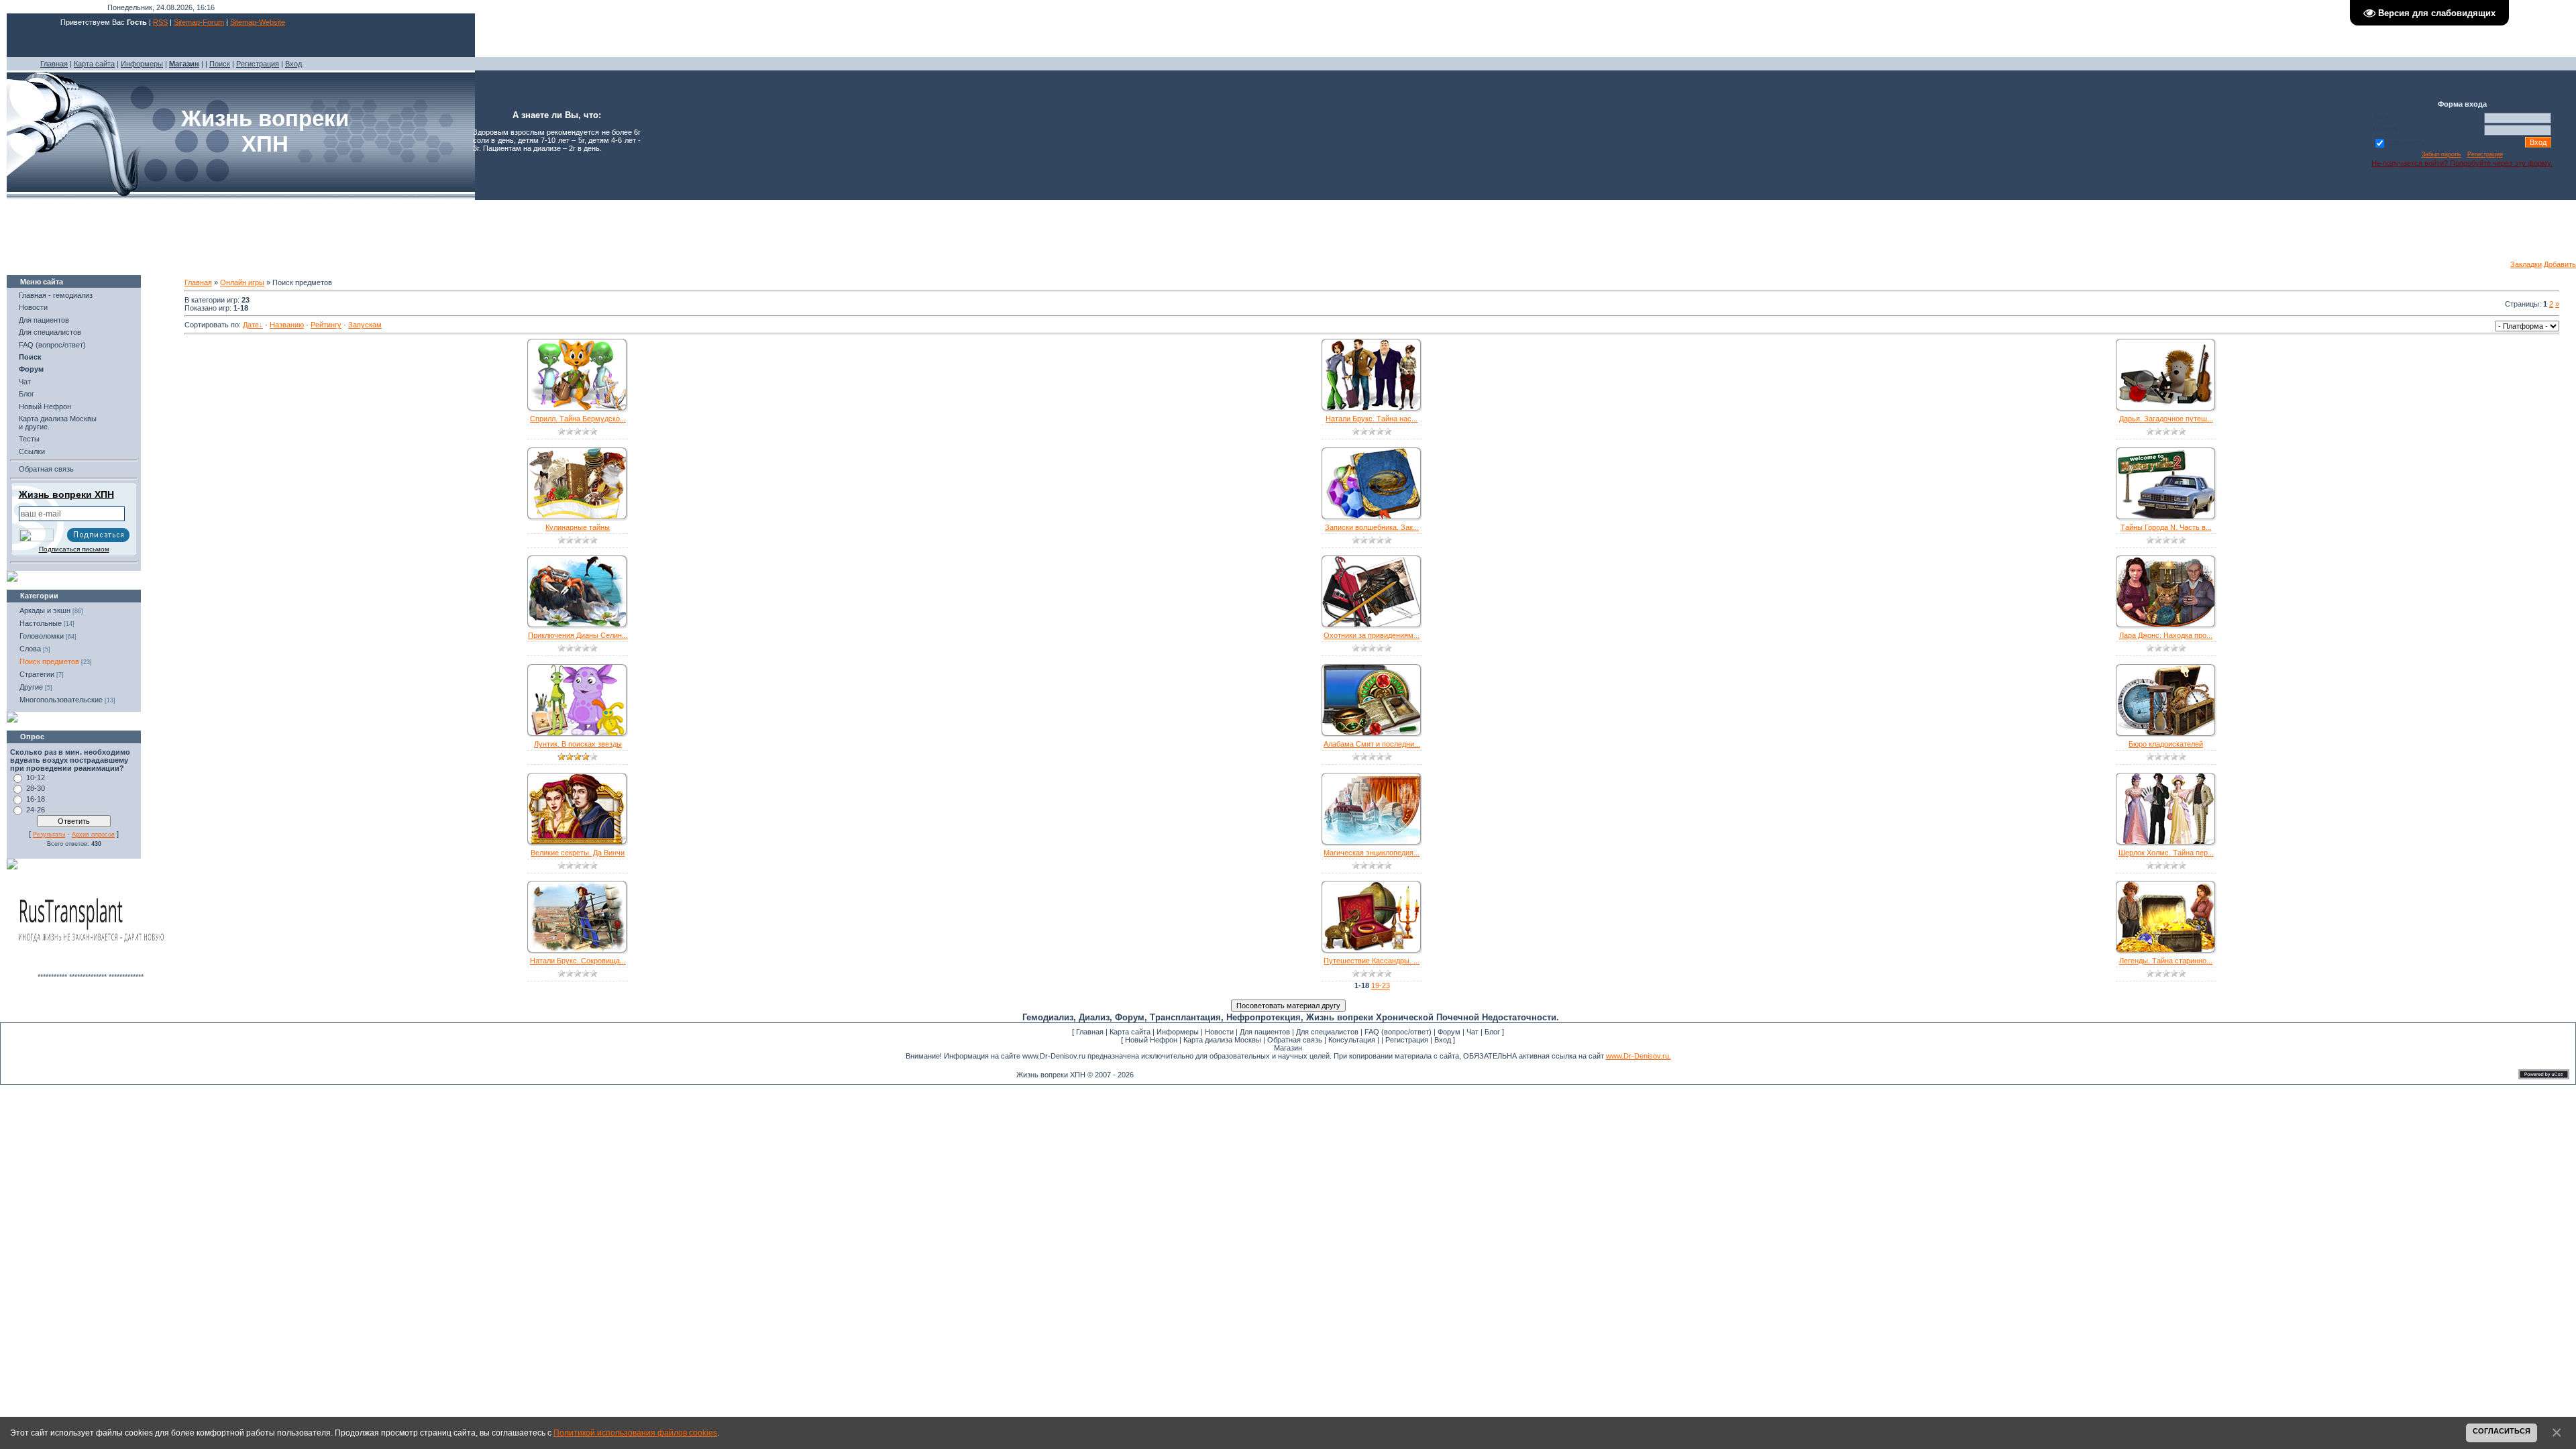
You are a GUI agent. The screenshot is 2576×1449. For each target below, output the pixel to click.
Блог (26, 394)
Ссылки (32, 451)
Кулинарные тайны (578, 527)
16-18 (36, 799)
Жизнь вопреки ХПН (66, 494)
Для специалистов (50, 332)
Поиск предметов (49, 661)
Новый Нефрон (45, 407)
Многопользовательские (61, 700)
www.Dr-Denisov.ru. (1639, 1056)
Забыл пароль (2441, 154)
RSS (160, 22)
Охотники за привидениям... (1372, 635)
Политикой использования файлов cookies (635, 1433)
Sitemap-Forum (199, 22)
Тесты (29, 439)
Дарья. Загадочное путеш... (2166, 419)
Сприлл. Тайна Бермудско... (578, 419)
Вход (293, 64)
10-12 (36, 777)
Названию (287, 325)
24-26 (36, 810)
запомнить (2406, 142)
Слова (30, 649)
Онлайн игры (242, 282)
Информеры (142, 64)
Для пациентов (44, 320)
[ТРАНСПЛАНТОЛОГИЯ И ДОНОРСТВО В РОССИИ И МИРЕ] (91, 970)
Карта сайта (94, 64)
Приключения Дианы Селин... (578, 635)
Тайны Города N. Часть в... (2166, 527)
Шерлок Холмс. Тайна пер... (2166, 853)
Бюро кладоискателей (2166, 744)
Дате (251, 325)
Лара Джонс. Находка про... (2166, 635)
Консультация (1352, 1040)
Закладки (2526, 264)
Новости (33, 307)
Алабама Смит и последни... (1372, 744)
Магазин (1288, 1048)
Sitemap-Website (258, 22)
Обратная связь (46, 469)
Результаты (49, 835)
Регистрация (258, 64)
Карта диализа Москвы (1222, 1040)
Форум (1449, 1032)
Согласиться (2502, 1431)
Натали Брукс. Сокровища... (578, 961)
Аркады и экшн (45, 610)
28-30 (36, 788)
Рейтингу (326, 325)
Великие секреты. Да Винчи (578, 853)
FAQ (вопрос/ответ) (52, 345)
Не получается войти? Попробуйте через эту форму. (2462, 163)
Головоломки (42, 636)
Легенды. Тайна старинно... (2166, 961)
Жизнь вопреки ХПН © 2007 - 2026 (1075, 1075)
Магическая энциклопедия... (1372, 853)
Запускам (365, 325)
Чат (25, 382)
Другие (31, 687)
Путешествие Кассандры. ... (1372, 961)
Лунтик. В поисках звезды (578, 744)
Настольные (41, 623)
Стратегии (37, 674)
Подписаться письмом (74, 549)
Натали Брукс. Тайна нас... (1372, 419)
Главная (54, 64)
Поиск (220, 64)
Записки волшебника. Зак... (1372, 527)
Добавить (2560, 264)
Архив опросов (93, 835)
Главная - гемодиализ (56, 295)
